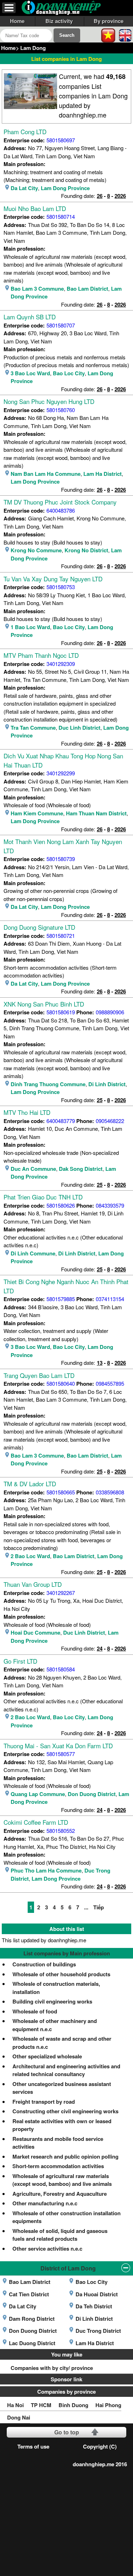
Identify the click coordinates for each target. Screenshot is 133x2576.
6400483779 (61, 1121)
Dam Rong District (32, 2319)
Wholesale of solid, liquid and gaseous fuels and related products (60, 2235)
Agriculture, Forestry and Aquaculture (60, 2194)
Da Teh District (94, 2306)
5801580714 (61, 216)
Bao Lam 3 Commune (37, 289)
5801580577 (61, 1754)
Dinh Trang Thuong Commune (48, 1084)
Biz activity (59, 21)
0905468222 (110, 1121)
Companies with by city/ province (52, 2368)
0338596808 (110, 1492)
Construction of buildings (44, 1964)
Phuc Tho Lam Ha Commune (46, 1870)
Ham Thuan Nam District (96, 813)
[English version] (125, 35)
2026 (120, 196)
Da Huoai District (97, 2294)
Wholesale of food (35, 2011)
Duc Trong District (98, 2331)
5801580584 (61, 1669)
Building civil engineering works (52, 2001)
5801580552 (61, 1831)
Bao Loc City (69, 373)
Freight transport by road (44, 2102)
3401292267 (61, 1593)
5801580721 (61, 936)
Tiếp (99, 1907)
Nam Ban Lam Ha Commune (46, 474)
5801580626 (61, 1205)
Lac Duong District (32, 2343)
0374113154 (110, 1299)
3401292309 (61, 664)
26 (100, 196)
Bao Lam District (87, 289)
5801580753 (61, 587)
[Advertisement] (66, 2507)
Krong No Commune (36, 550)
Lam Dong (33, 48)
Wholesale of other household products (61, 1974)
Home (17, 21)
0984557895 (110, 1383)
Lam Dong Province (65, 188)
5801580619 (61, 1012)
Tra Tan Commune (33, 728)
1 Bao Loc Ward (30, 627)
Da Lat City (24, 188)
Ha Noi (15, 2405)
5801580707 (61, 325)
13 (100, 1363)
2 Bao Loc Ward (30, 1556)
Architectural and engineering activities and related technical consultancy (66, 2070)
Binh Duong (73, 2405)
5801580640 (61, 1383)
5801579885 (61, 1299)
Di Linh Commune (33, 1253)
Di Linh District (107, 1084)
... (86, 1907)
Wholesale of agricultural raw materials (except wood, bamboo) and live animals (62, 2180)
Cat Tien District (29, 2294)
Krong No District (86, 550)
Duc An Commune (33, 1169)
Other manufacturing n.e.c (45, 2203)
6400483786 (61, 510)
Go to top (67, 2432)
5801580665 (61, 1492)
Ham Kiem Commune (37, 813)
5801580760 (61, 410)
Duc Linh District (79, 728)
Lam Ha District (102, 474)
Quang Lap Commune (38, 1794)
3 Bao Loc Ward (30, 373)
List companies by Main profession (67, 1953)
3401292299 (61, 773)
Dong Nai (19, 2417)
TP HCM (41, 2405)
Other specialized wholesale (47, 2056)
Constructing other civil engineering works (65, 2111)
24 (100, 1648)
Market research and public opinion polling (65, 2156)
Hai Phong (108, 2405)
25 (100, 1100)
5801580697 (61, 140)
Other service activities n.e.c (47, 2249)
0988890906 (110, 1012)
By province (109, 21)
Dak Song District (81, 1169)
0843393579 (110, 1205)
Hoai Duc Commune (35, 1632)
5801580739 (61, 859)
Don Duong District (92, 1794)
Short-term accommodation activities (58, 2166)
